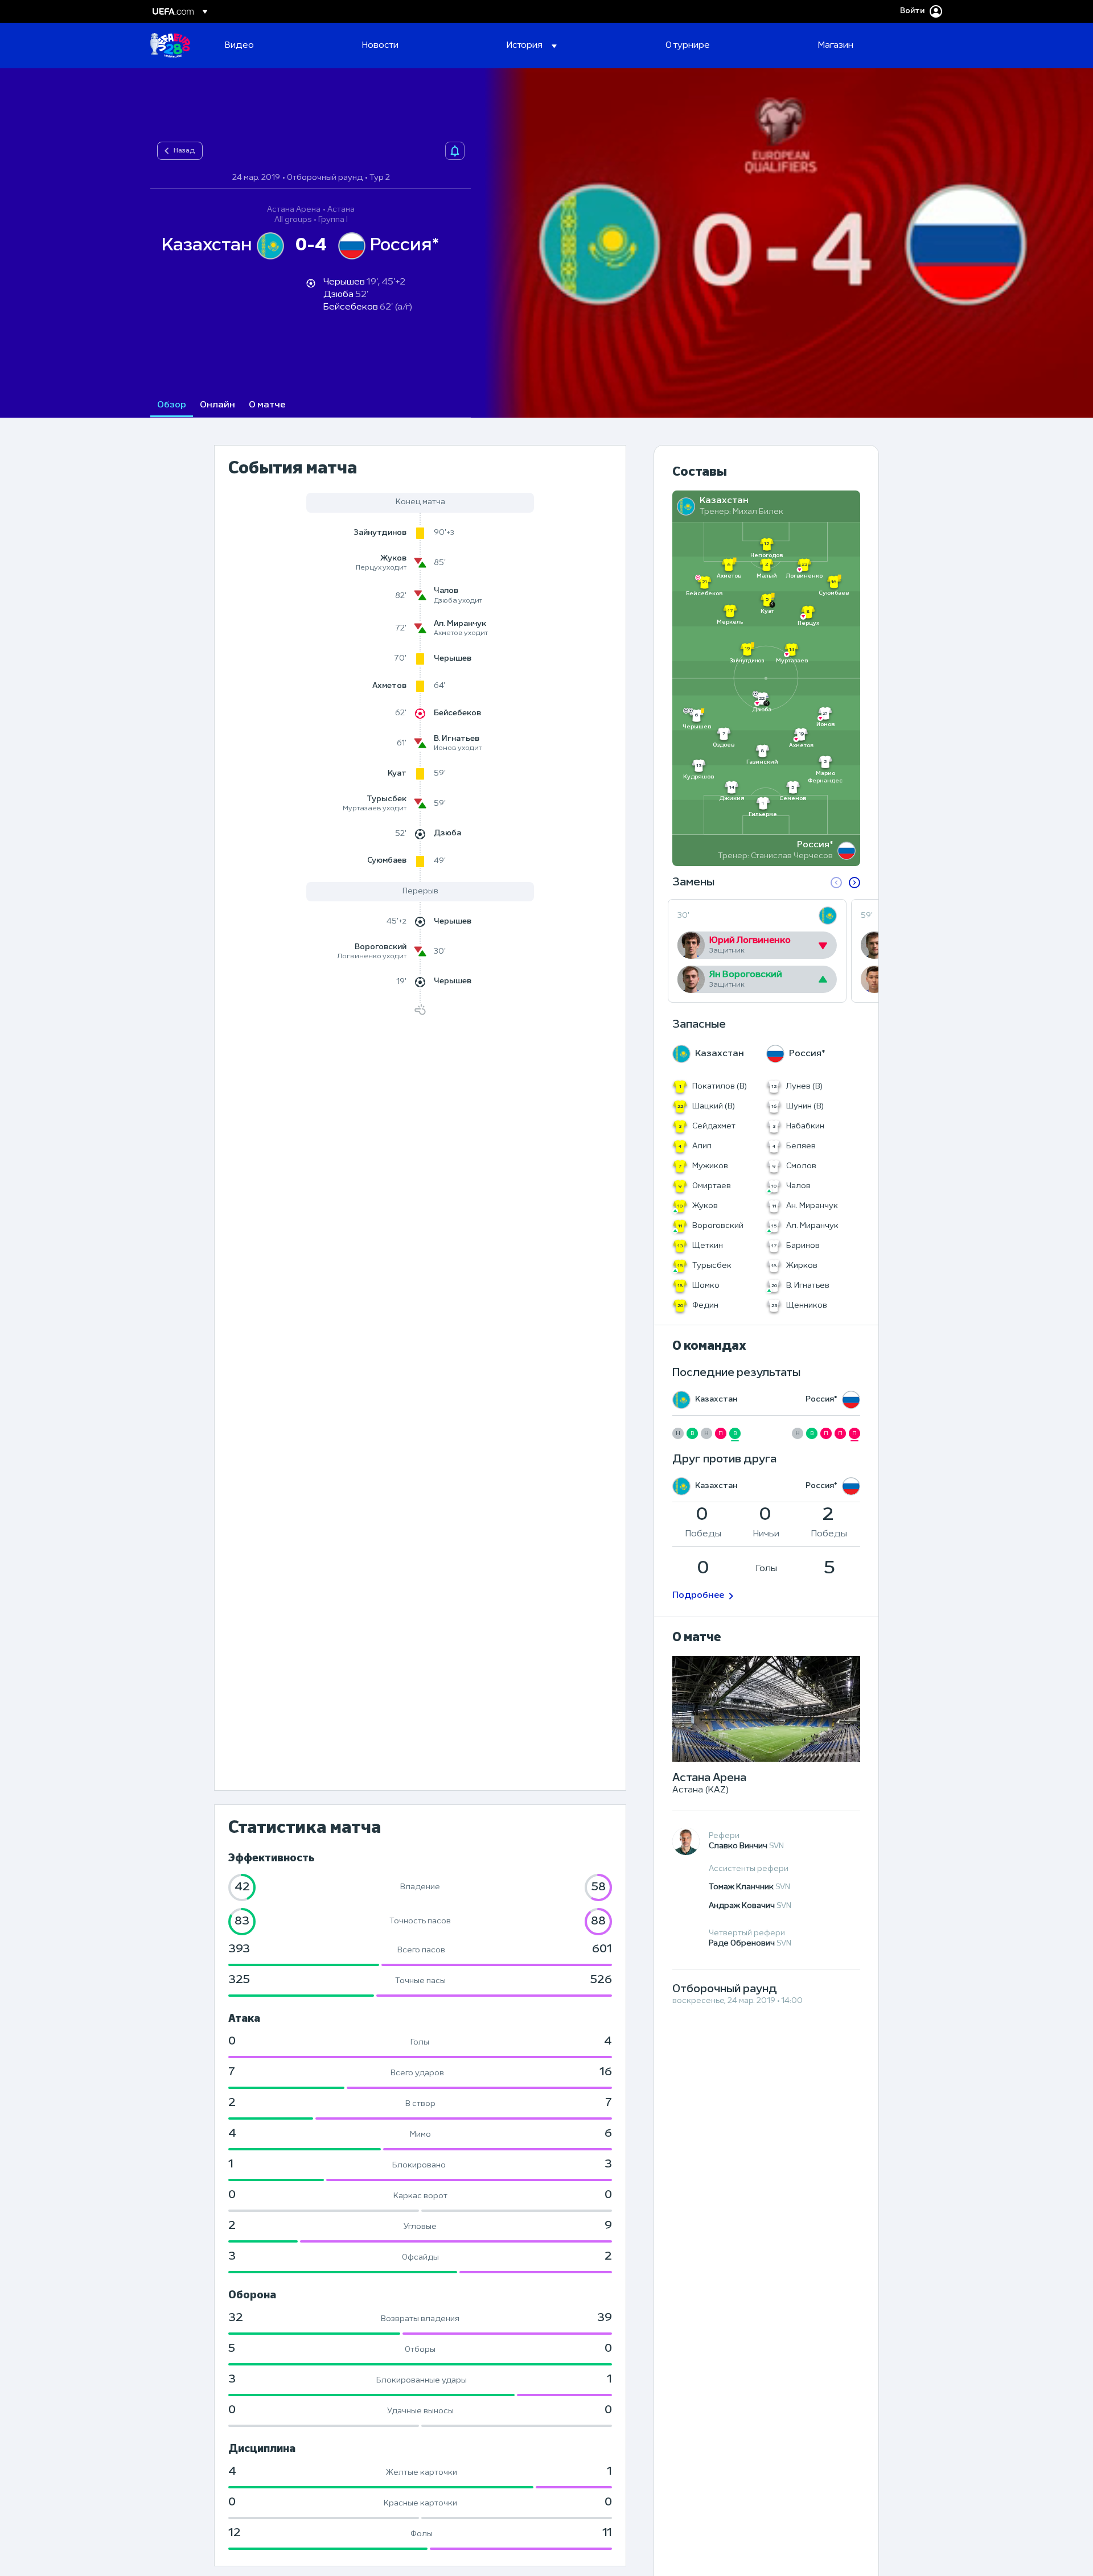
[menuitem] (279, 46)
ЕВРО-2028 (170, 46)
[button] (532, 46)
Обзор (172, 405)
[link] (239, 46)
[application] (782, 243)
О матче (267, 405)
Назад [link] (184, 151)
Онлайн (217, 405)
